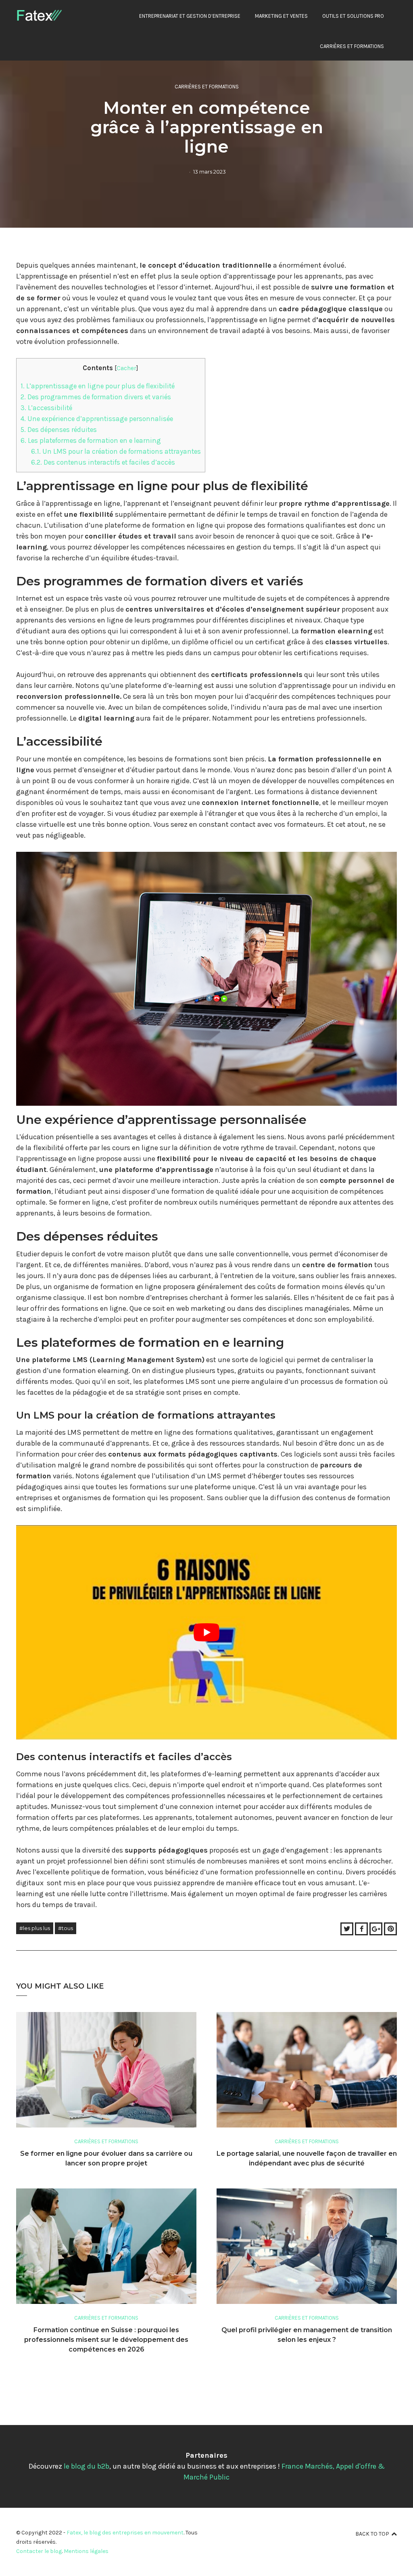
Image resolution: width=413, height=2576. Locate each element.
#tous (66, 1928)
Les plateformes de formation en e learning (91, 440)
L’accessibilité (46, 408)
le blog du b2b (87, 2466)
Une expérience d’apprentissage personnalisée (97, 419)
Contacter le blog (39, 2551)
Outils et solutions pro (353, 16)
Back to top (372, 2534)
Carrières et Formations (352, 46)
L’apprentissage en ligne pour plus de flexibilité (98, 386)
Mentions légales (86, 2551)
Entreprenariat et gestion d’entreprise (190, 16)
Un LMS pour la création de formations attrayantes (116, 451)
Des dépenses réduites (59, 430)
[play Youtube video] (206, 1632)
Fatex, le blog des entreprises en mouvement (125, 2533)
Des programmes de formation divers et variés (96, 397)
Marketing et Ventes (281, 16)
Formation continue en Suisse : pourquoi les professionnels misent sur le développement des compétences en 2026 (106, 2340)
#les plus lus (35, 1928)
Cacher (126, 368)
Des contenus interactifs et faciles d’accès (103, 462)
